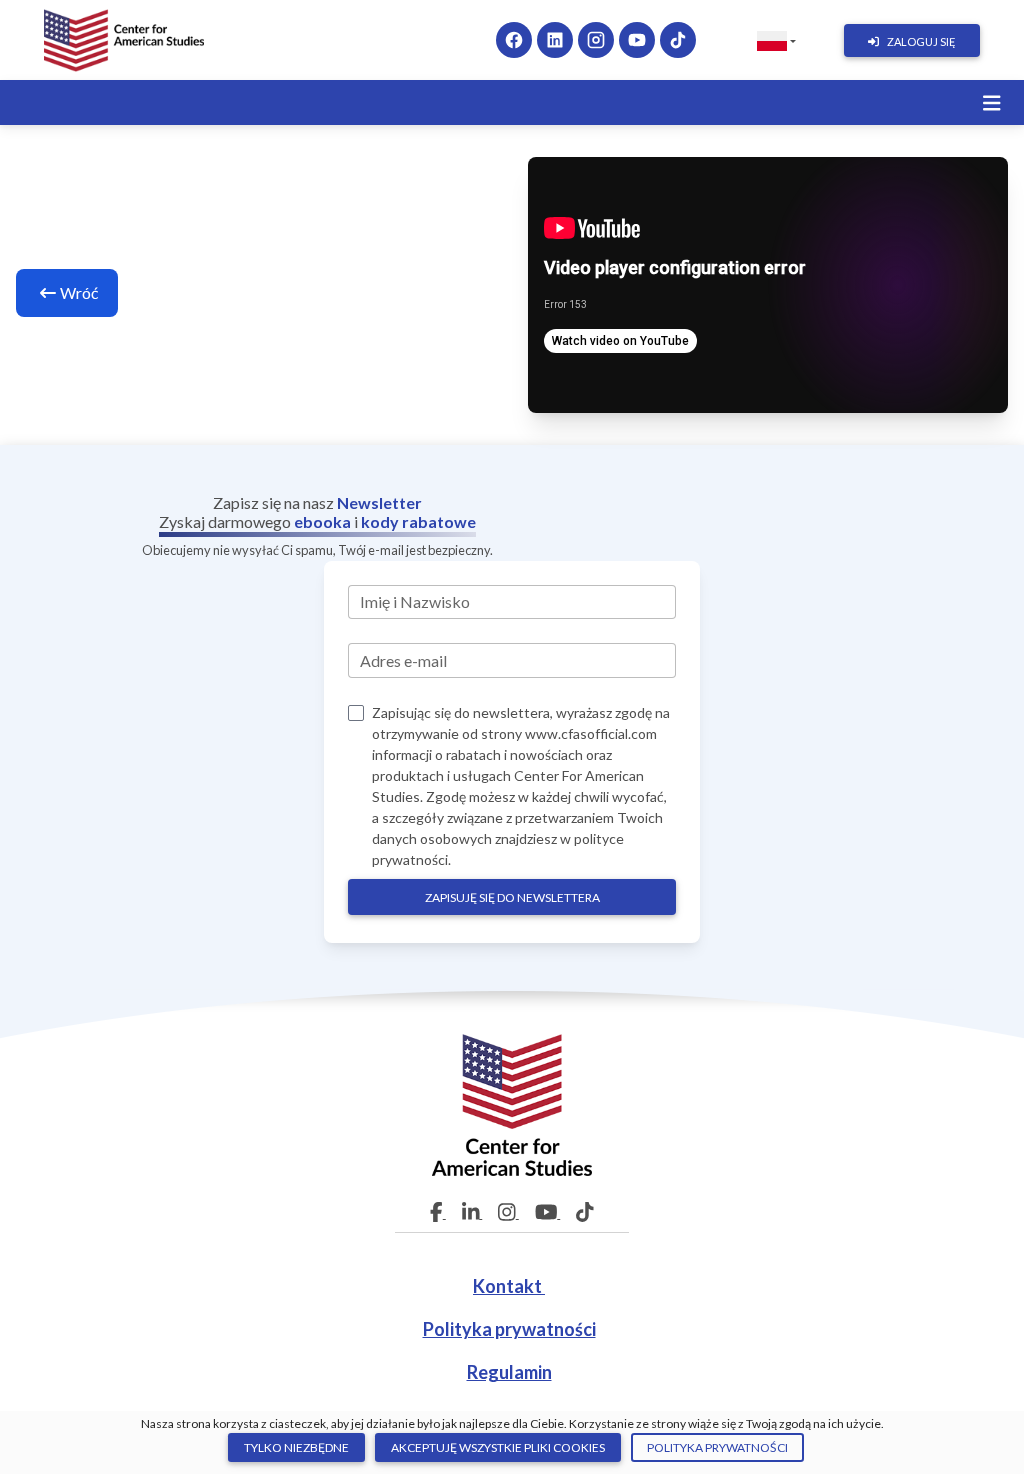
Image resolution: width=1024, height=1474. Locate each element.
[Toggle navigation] (992, 103)
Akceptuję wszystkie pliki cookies (498, 1447)
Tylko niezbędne (296, 1447)
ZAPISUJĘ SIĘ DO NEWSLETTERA (512, 897)
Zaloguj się (921, 41)
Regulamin (509, 1372)
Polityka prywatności (509, 1329)
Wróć (79, 292)
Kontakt (509, 1286)
